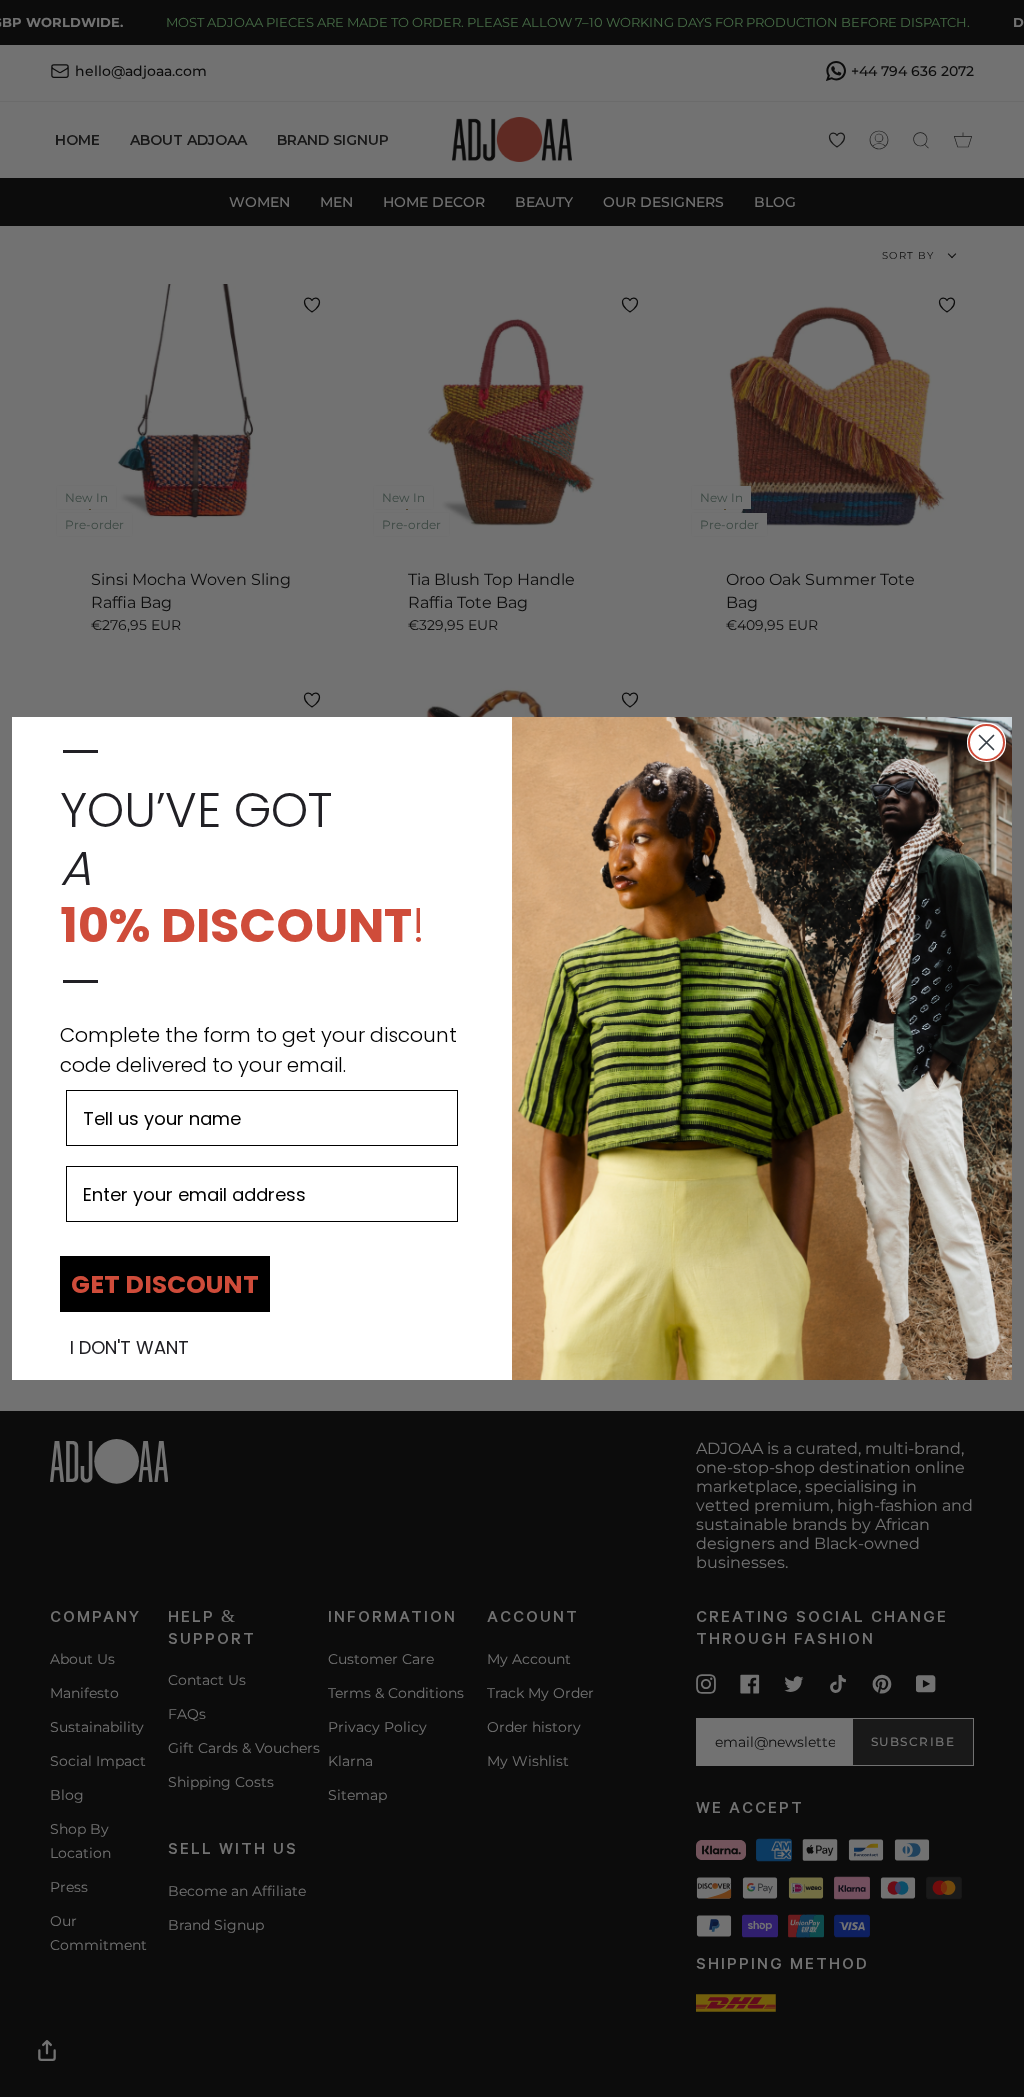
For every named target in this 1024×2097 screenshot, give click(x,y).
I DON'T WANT (129, 1348)
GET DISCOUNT (165, 1284)
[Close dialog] (986, 742)
